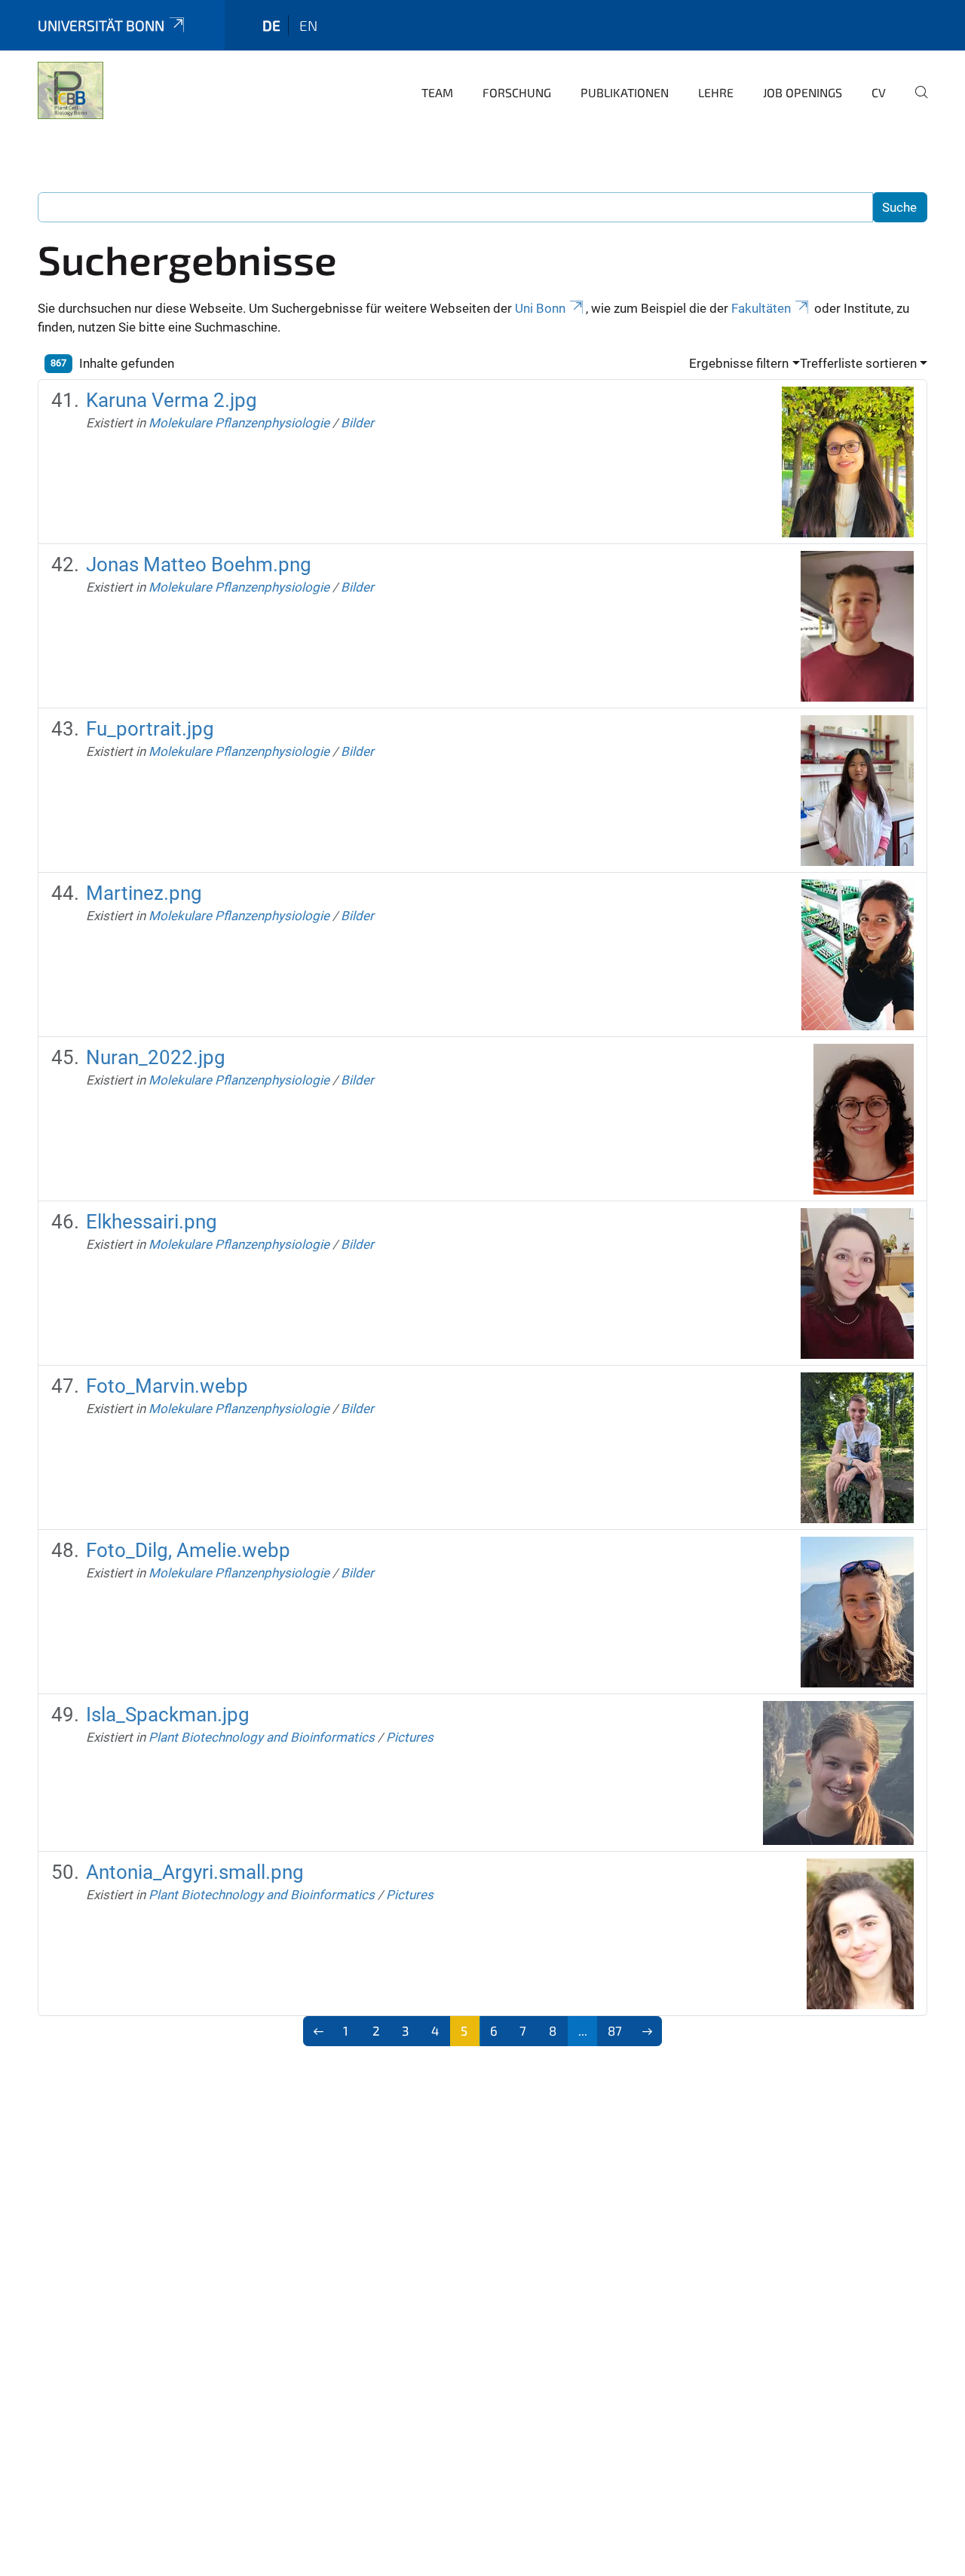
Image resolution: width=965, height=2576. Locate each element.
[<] (319, 2031)
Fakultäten (761, 308)
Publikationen (625, 92)
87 (615, 2030)
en (308, 25)
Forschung (517, 92)
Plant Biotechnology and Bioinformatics (262, 1737)
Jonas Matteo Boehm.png (199, 564)
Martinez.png (144, 893)
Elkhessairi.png (152, 1222)
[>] (647, 2031)
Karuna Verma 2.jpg (172, 400)
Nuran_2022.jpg (156, 1057)
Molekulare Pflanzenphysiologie (239, 423)
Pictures (410, 1737)
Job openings (803, 92)
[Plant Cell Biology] (70, 90)
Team (437, 92)
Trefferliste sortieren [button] (858, 363)
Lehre (716, 92)
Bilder (357, 423)
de (271, 25)
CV (879, 92)
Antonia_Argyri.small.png (195, 1872)
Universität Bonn (101, 25)
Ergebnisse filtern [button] (739, 363)
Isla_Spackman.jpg (168, 1715)
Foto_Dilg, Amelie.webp (188, 1550)
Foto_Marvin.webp (167, 1386)
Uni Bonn (540, 308)
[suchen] (915, 102)
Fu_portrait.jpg (150, 729)
